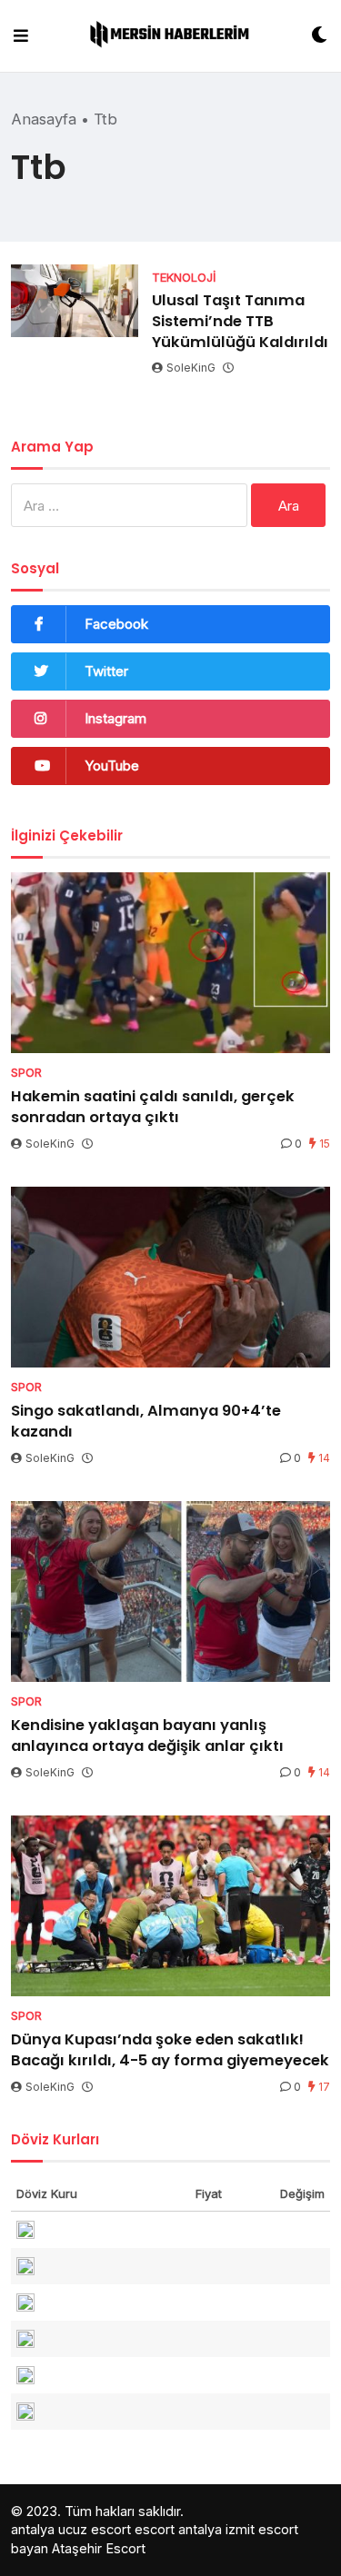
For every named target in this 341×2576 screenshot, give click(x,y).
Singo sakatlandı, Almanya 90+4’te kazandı (146, 1421)
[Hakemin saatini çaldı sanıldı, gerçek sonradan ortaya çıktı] (170, 963)
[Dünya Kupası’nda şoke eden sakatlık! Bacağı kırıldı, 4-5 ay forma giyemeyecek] (170, 1906)
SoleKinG (191, 368)
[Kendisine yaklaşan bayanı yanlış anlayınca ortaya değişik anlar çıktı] (170, 1591)
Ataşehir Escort (99, 2548)
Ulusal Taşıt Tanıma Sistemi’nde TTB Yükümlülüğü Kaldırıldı (240, 321)
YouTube (112, 766)
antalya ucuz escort (71, 2529)
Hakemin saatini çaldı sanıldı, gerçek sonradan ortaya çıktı (153, 1107)
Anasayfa (44, 119)
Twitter (106, 671)
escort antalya (178, 2529)
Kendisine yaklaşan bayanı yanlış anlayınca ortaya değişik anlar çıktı (147, 1736)
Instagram (115, 718)
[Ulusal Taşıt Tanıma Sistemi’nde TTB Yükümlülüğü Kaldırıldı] (75, 301)
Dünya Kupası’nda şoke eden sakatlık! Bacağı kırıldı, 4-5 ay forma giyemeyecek (170, 2050)
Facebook (116, 624)
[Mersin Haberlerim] (170, 36)
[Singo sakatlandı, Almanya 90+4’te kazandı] (170, 1277)
